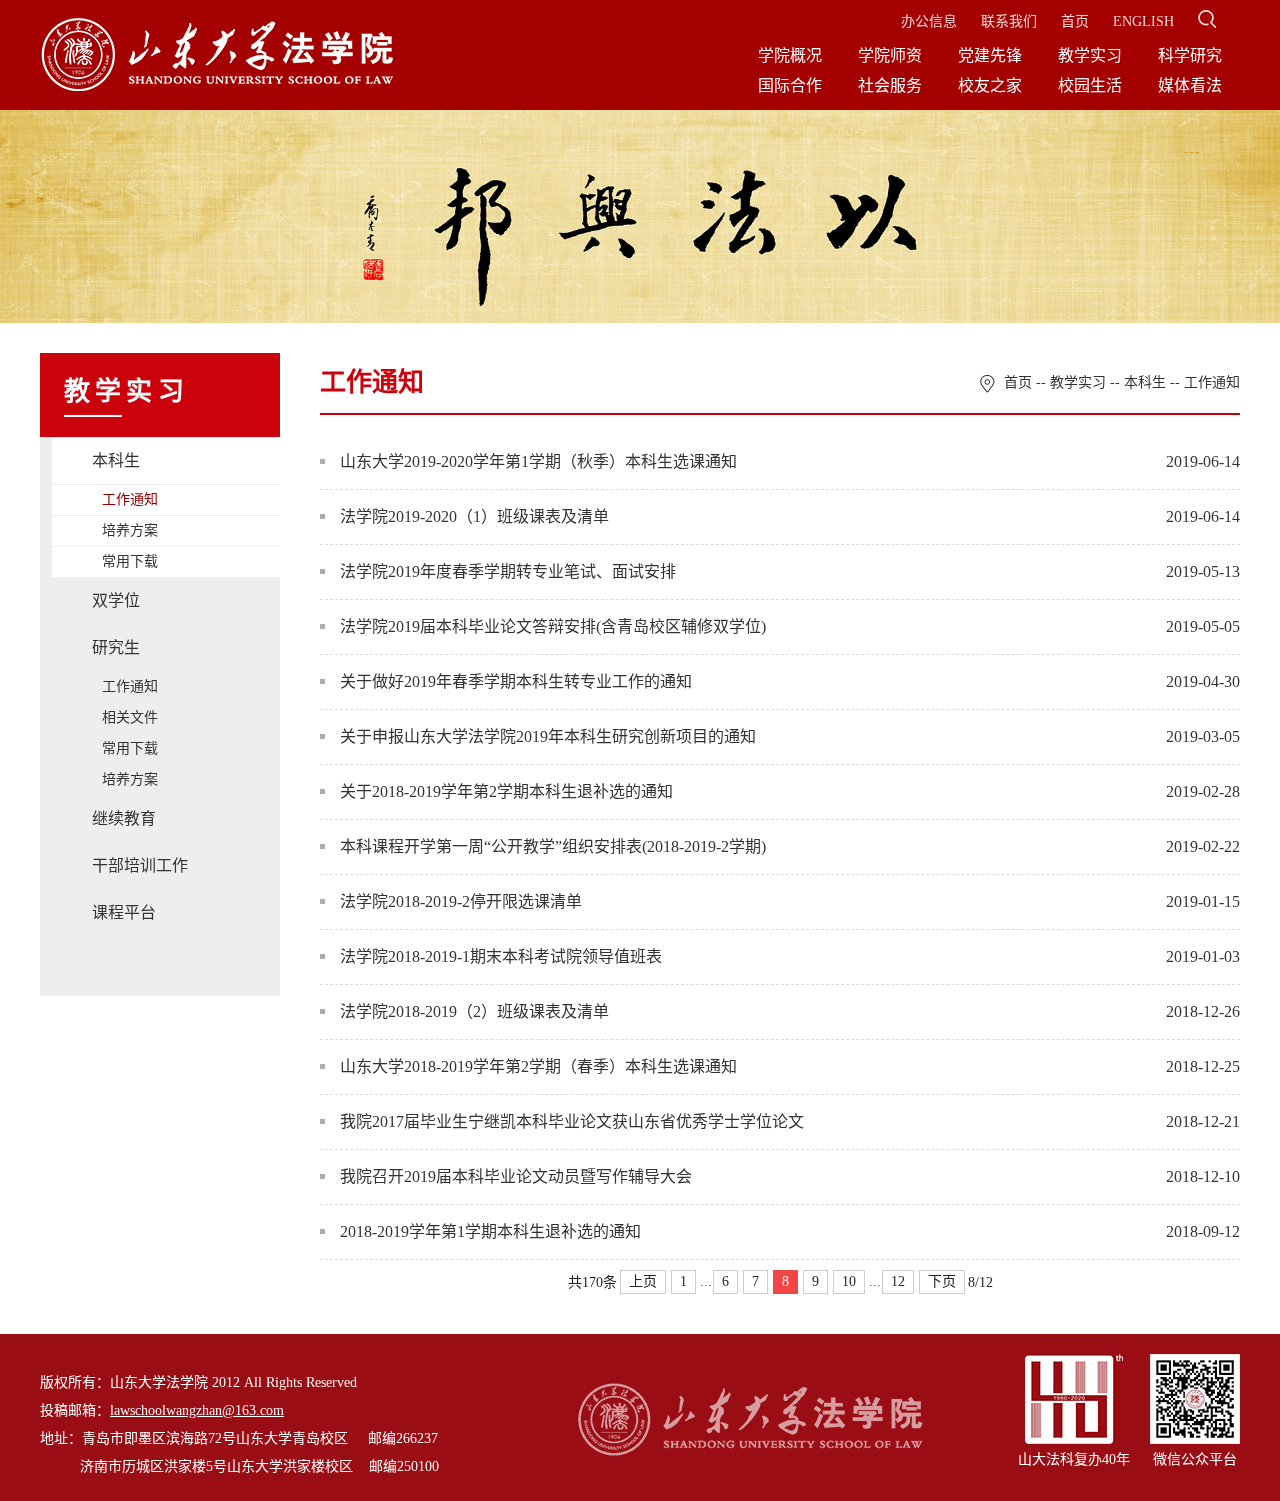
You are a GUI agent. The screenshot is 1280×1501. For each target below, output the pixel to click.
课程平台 (124, 912)
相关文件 (130, 717)
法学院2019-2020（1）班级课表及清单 (474, 516)
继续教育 (124, 818)
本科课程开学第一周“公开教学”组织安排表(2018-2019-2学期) (553, 846)
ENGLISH (1143, 21)
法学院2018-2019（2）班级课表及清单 (474, 1011)
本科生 (116, 460)
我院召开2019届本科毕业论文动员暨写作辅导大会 (516, 1176)
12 (898, 1281)
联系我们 (1009, 21)
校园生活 (1090, 85)
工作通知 (130, 499)
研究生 (116, 647)
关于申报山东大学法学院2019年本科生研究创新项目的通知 (548, 736)
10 (849, 1281)
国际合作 (790, 85)
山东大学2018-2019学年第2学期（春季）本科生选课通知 (538, 1066)
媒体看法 (1190, 85)
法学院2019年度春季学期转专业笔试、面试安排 (508, 571)
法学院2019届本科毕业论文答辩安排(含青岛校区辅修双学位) (553, 626)
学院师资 (890, 55)
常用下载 (130, 561)
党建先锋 (990, 55)
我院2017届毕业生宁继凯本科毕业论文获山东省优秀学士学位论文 (572, 1121)
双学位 (116, 600)
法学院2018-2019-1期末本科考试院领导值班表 (501, 956)
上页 (643, 1281)
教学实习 (1090, 55)
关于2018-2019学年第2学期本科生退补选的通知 (506, 791)
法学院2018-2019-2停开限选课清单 (461, 901)
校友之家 (990, 85)
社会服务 (890, 85)
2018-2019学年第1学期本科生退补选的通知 (490, 1231)
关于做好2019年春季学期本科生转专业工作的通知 (516, 681)
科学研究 (1190, 55)
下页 (942, 1281)
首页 (1075, 21)
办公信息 (929, 21)
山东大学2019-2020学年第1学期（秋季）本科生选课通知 (538, 461)
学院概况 (790, 55)
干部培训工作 (140, 865)
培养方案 (130, 530)
